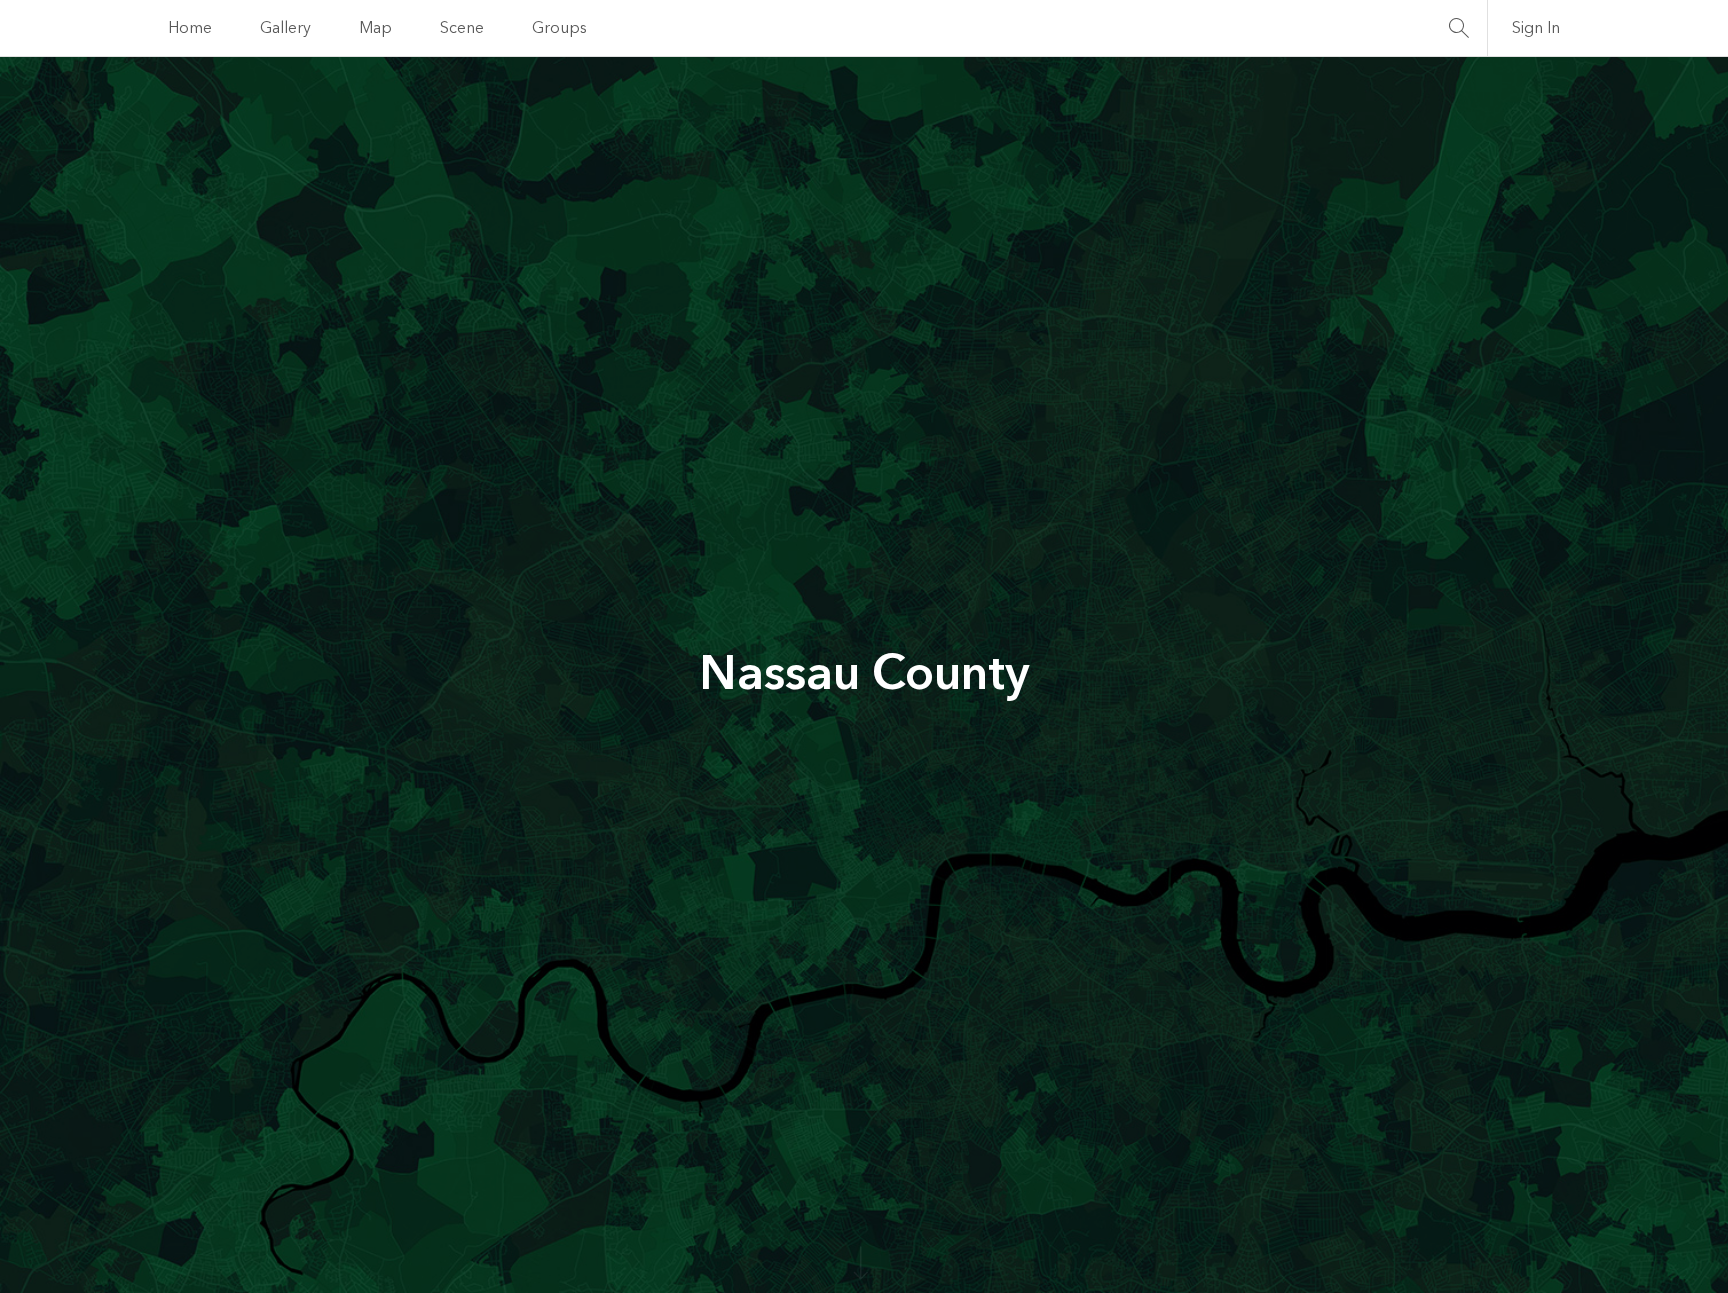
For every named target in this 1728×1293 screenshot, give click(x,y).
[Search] (1459, 28)
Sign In (1536, 28)
